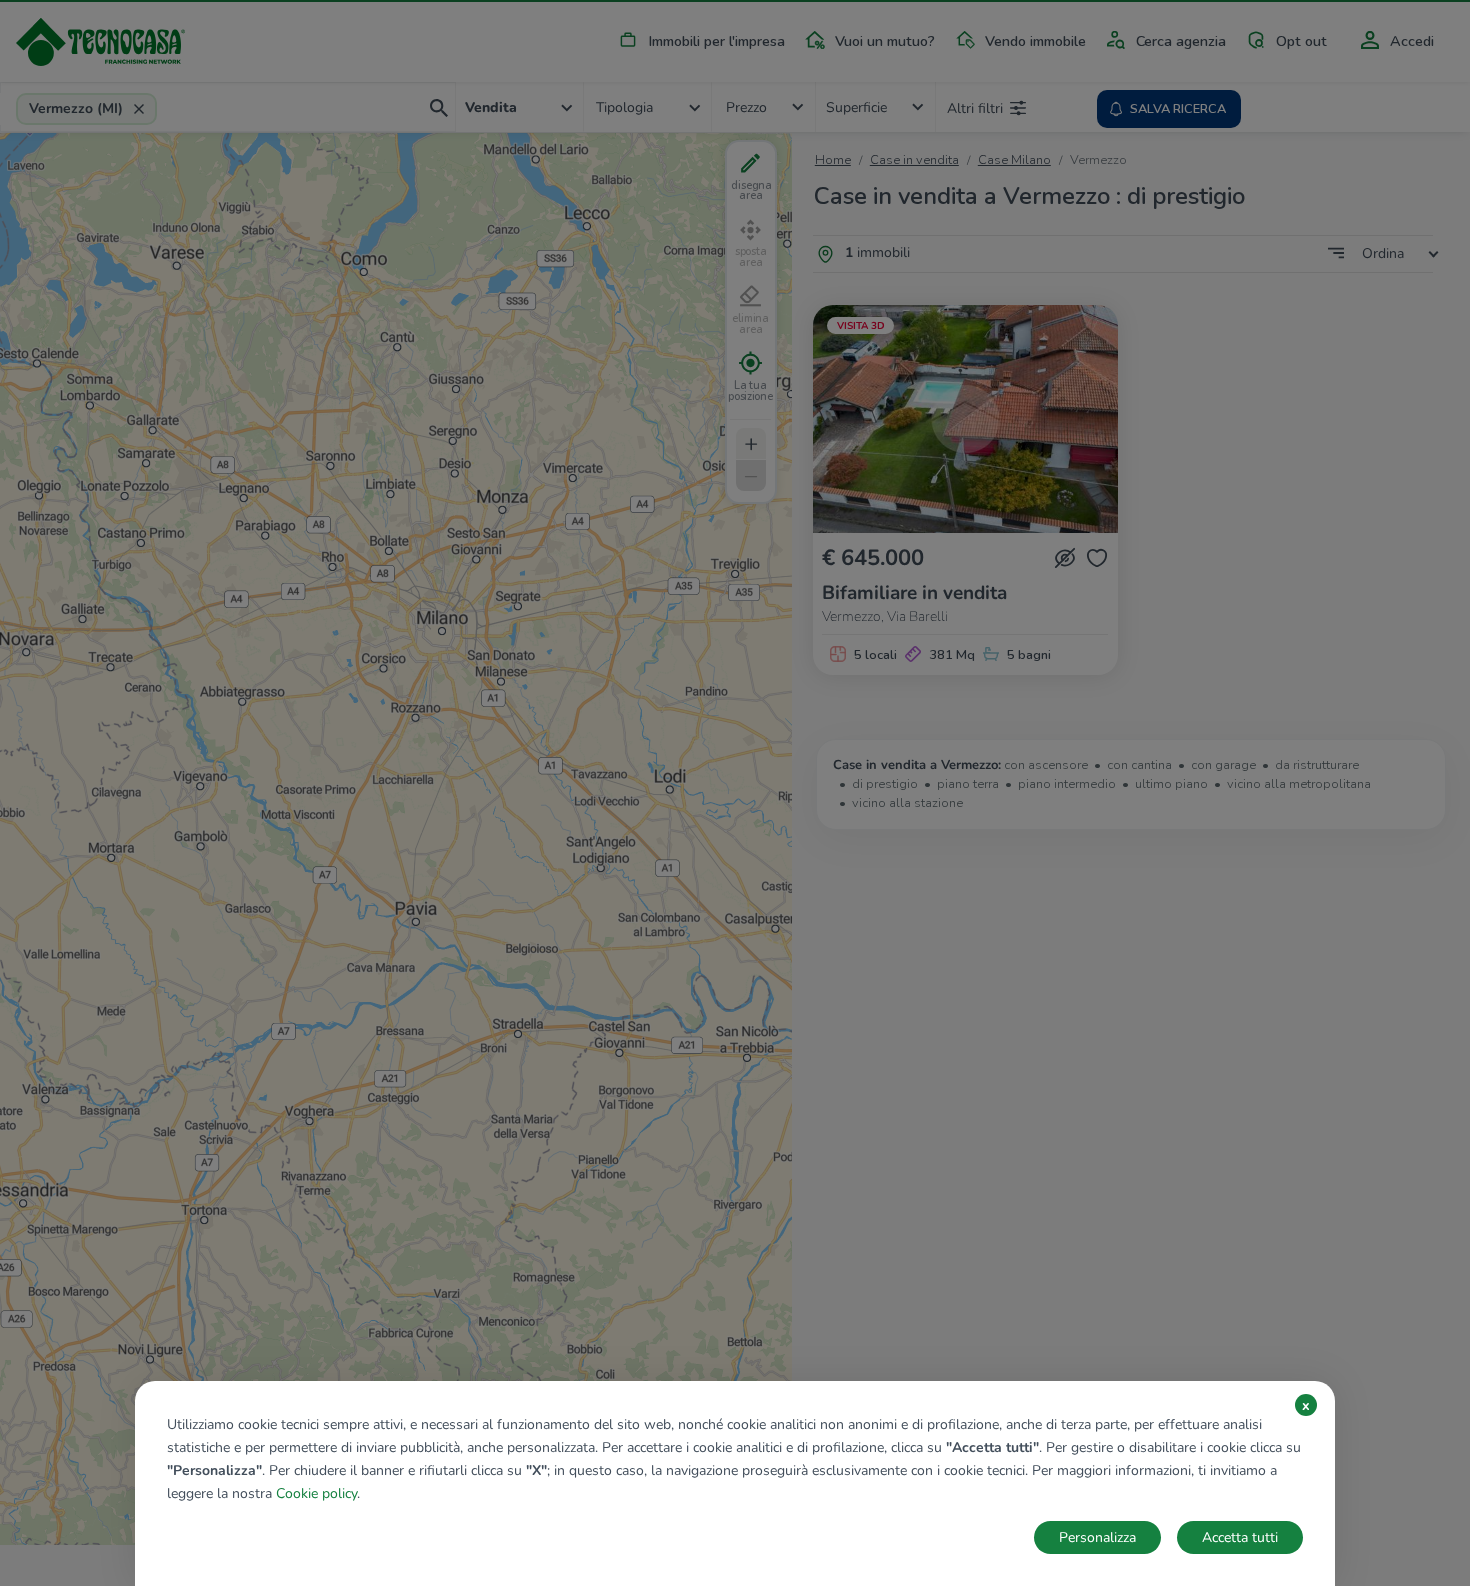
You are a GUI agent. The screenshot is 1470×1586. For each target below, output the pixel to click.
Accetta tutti (1240, 1537)
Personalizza (1097, 1537)
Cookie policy (316, 1493)
